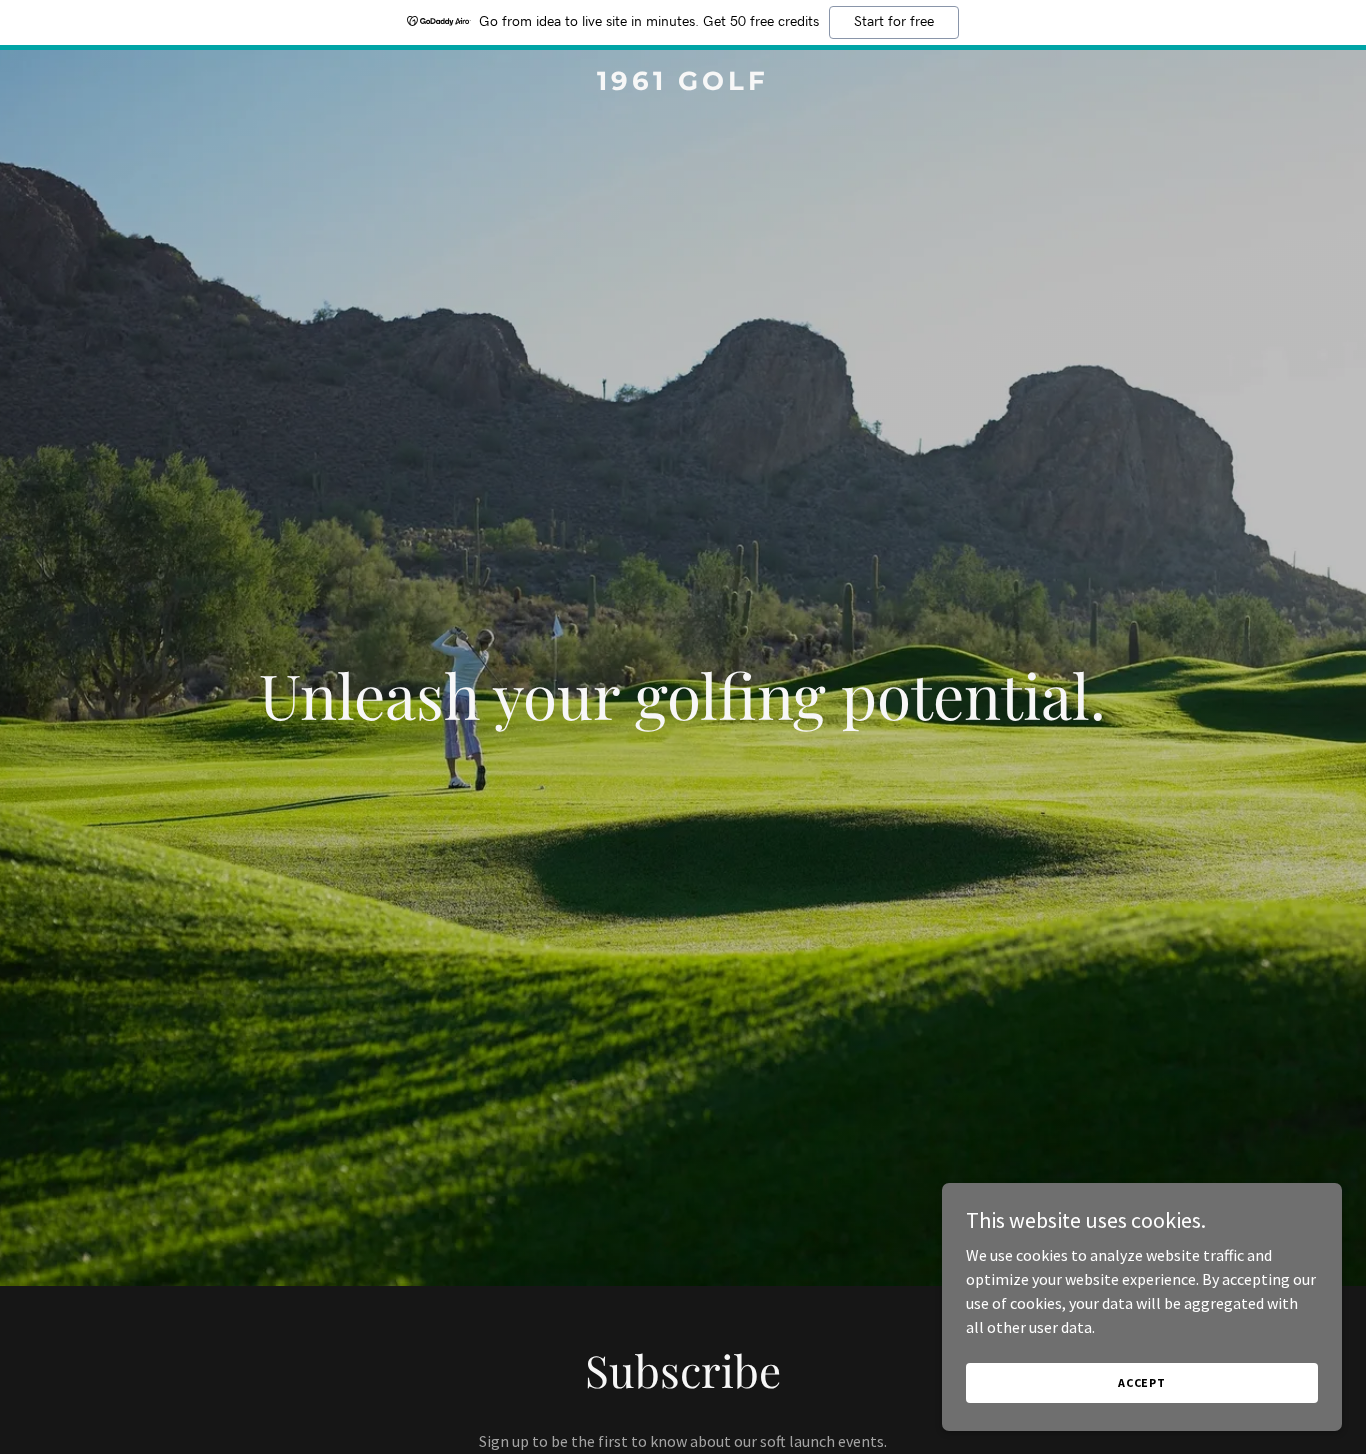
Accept (1142, 1382)
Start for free (894, 22)
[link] (682, 84)
